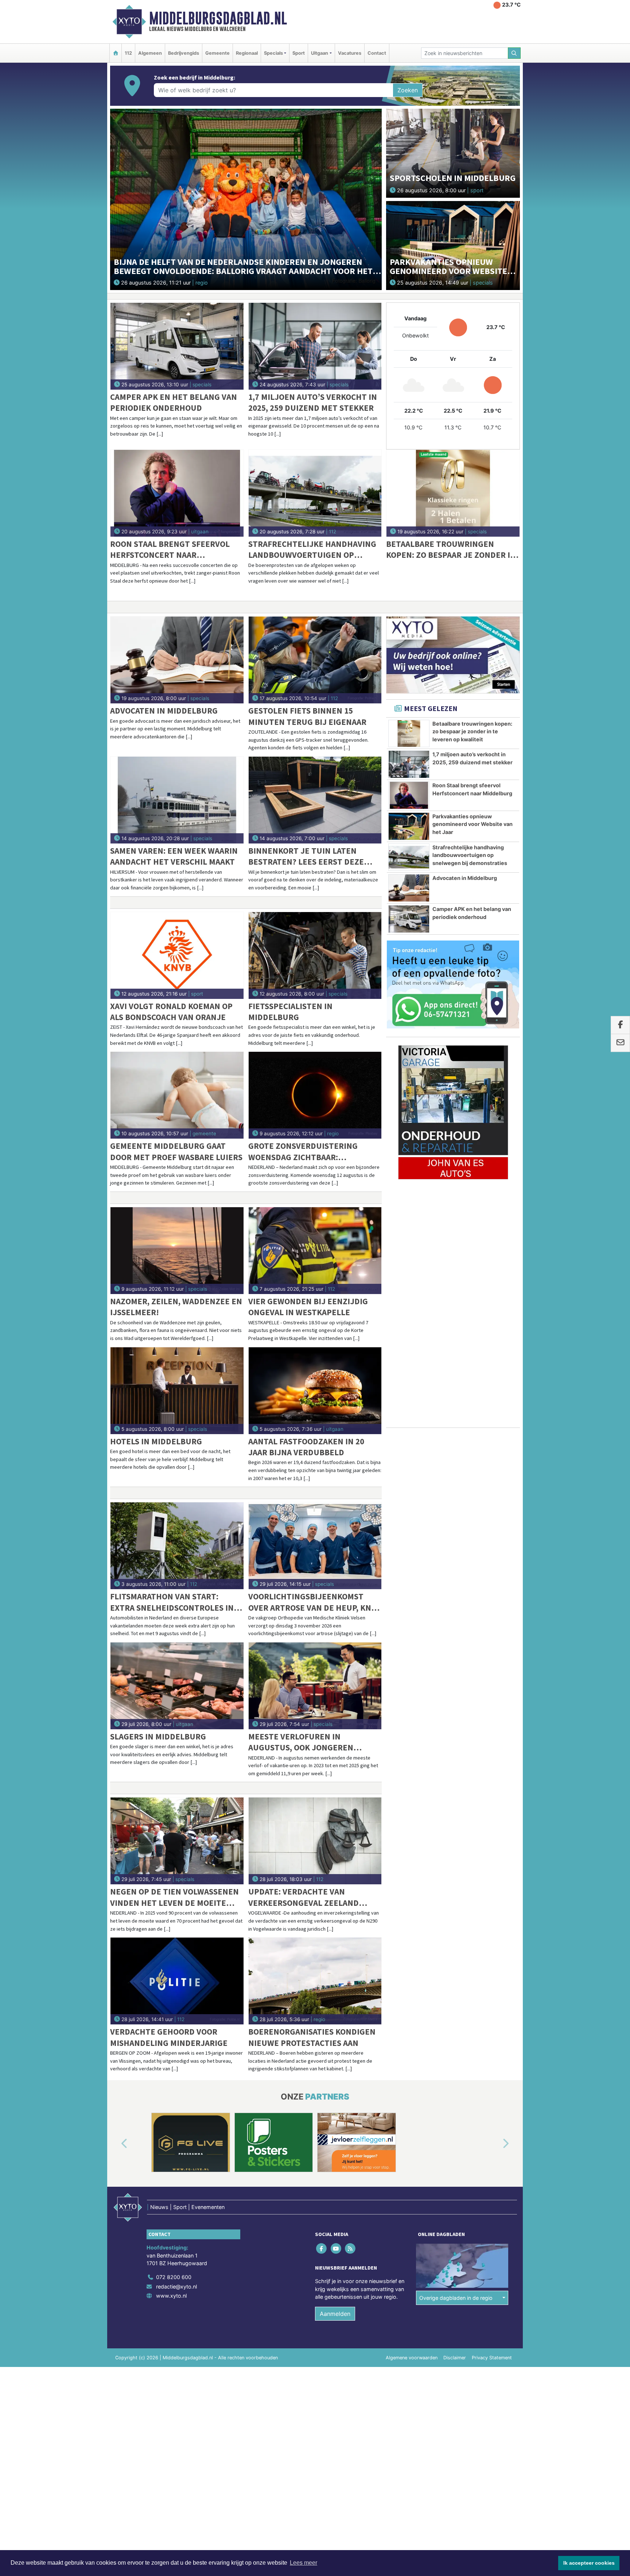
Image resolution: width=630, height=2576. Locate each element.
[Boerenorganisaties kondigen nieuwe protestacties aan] (315, 1981)
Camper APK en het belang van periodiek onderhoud (174, 402)
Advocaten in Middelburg (164, 710)
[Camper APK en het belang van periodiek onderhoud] (177, 346)
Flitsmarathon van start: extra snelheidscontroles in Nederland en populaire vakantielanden (172, 1602)
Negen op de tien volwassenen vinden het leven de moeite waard (174, 1897)
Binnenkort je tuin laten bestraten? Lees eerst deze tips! (306, 856)
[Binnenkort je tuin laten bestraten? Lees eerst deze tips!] (315, 800)
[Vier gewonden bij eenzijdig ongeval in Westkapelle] (315, 1251)
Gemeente (217, 53)
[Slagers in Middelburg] (177, 1686)
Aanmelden (335, 2314)
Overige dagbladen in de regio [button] (456, 2298)
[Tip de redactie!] (453, 985)
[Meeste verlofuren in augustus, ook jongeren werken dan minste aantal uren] (315, 1686)
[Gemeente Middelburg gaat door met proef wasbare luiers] (177, 1095)
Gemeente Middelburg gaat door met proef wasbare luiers (176, 1151)
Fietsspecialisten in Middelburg (290, 1011)
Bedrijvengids (184, 53)
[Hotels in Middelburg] (177, 1391)
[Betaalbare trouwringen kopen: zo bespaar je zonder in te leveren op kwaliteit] (453, 493)
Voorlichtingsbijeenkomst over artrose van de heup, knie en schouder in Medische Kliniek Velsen (313, 1602)
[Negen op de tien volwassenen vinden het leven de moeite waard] (177, 1841)
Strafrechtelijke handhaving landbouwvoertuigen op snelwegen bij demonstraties (312, 550)
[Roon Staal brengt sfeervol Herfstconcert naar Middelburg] (177, 493)
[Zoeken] (514, 53)
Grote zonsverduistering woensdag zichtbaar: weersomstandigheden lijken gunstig (312, 1152)
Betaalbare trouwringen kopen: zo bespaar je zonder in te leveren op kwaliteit (451, 550)
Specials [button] (273, 53)
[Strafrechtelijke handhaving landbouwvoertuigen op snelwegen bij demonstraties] (315, 493)
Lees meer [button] (304, 2563)
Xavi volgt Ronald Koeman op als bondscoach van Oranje (171, 1011)
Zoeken (408, 90)
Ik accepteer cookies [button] (589, 2563)
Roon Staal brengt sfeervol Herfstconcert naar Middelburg (170, 550)
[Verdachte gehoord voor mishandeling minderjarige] (177, 1981)
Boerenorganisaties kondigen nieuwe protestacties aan (312, 2037)
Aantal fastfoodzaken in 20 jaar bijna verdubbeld (306, 1447)
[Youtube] (336, 2249)
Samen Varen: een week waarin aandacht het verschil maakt (174, 856)
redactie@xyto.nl (176, 2287)
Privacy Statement (492, 2358)
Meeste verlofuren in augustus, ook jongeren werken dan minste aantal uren (304, 1742)
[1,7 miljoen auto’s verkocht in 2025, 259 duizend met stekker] (315, 346)
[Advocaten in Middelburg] (177, 660)
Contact (377, 53)
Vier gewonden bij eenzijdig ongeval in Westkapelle (308, 1307)
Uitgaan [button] (320, 53)
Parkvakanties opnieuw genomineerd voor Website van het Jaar (472, 824)
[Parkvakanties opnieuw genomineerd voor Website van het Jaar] (453, 245)
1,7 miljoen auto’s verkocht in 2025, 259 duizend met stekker (313, 402)
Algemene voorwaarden (412, 2358)
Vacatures (350, 53)
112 (128, 53)
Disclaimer (455, 2358)
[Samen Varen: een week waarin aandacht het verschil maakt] (177, 800)
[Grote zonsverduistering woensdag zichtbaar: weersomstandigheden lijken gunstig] (315, 1095)
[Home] (116, 53)
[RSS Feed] (351, 2249)
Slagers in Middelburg (158, 1736)
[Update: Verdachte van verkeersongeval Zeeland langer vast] (315, 1841)
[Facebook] (322, 2249)
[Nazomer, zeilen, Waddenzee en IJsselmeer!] (177, 1251)
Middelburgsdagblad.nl (218, 18)
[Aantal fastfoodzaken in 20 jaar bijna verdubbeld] (315, 1391)
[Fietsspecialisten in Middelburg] (315, 955)
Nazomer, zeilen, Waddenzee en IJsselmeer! (176, 1307)
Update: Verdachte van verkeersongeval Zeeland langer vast (304, 1897)
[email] (620, 1043)
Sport (299, 53)
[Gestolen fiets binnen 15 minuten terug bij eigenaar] (315, 660)
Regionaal (247, 53)
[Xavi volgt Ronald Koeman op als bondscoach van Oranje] (177, 955)
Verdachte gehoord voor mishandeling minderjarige (169, 2037)
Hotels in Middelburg (156, 1441)
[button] (116, 2144)
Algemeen (150, 53)
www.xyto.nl (171, 2296)
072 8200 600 (174, 2277)
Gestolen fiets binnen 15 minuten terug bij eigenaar (307, 716)
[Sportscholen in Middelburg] (453, 153)
